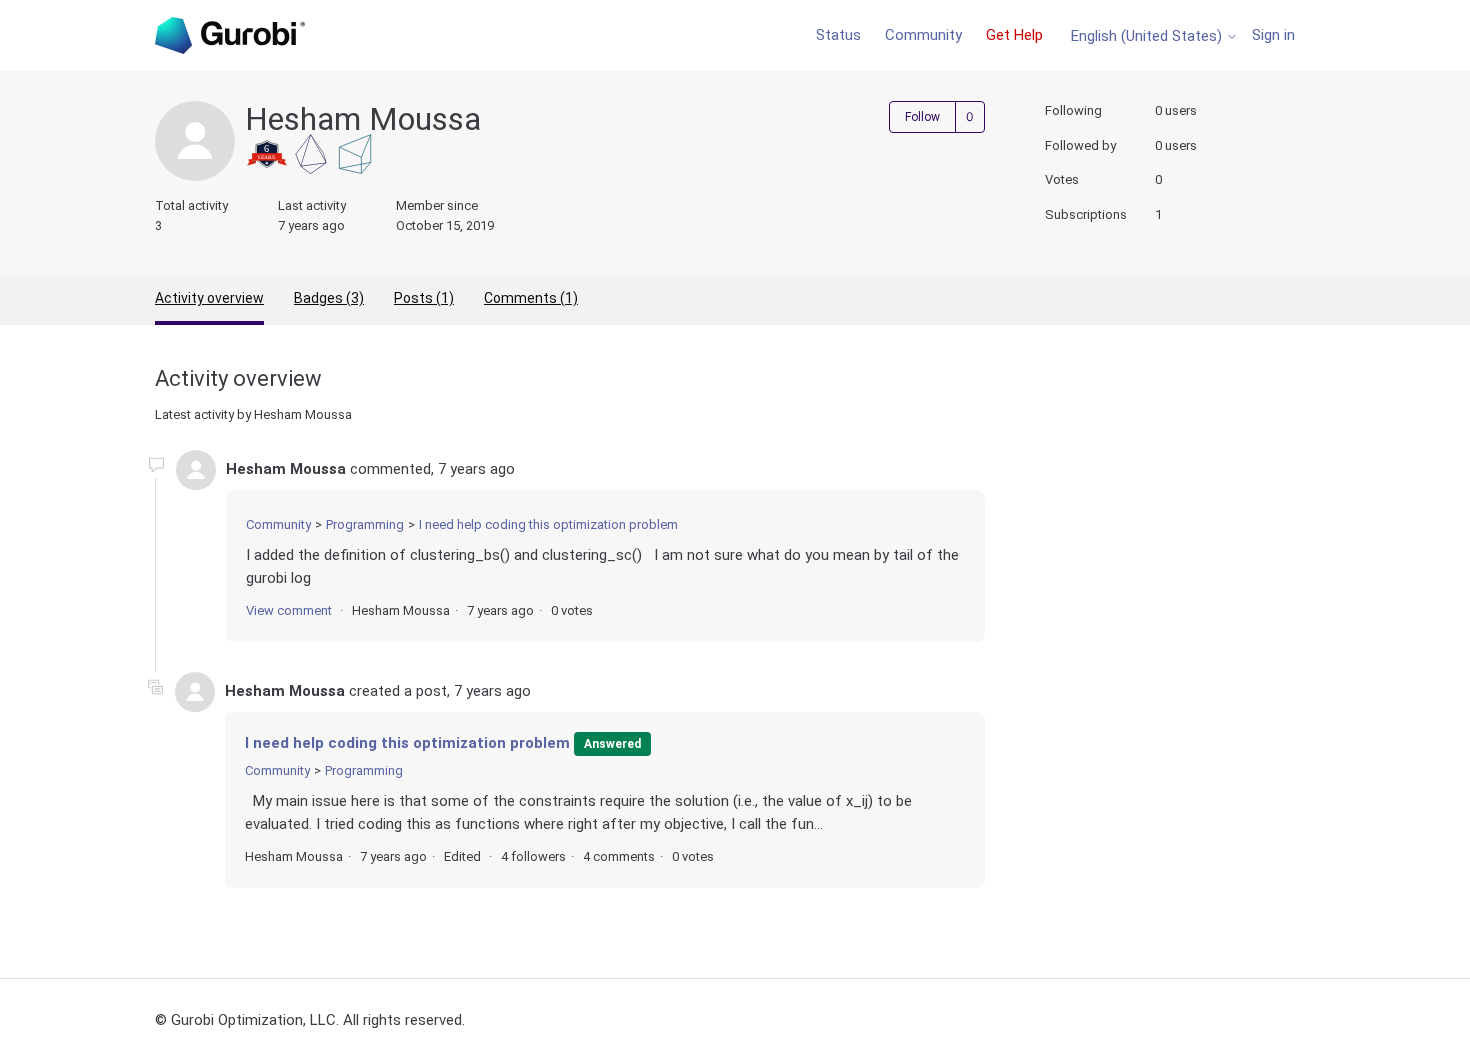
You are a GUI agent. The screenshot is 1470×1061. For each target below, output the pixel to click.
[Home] (230, 35)
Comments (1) (531, 298)
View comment (289, 610)
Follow (922, 117)
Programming (365, 524)
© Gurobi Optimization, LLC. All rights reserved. (310, 1020)
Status (838, 35)
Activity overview (209, 298)
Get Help (1014, 35)
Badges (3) (329, 298)
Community (923, 35)
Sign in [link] (1273, 35)
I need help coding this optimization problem (548, 524)
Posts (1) (424, 298)
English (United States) (1148, 36)
